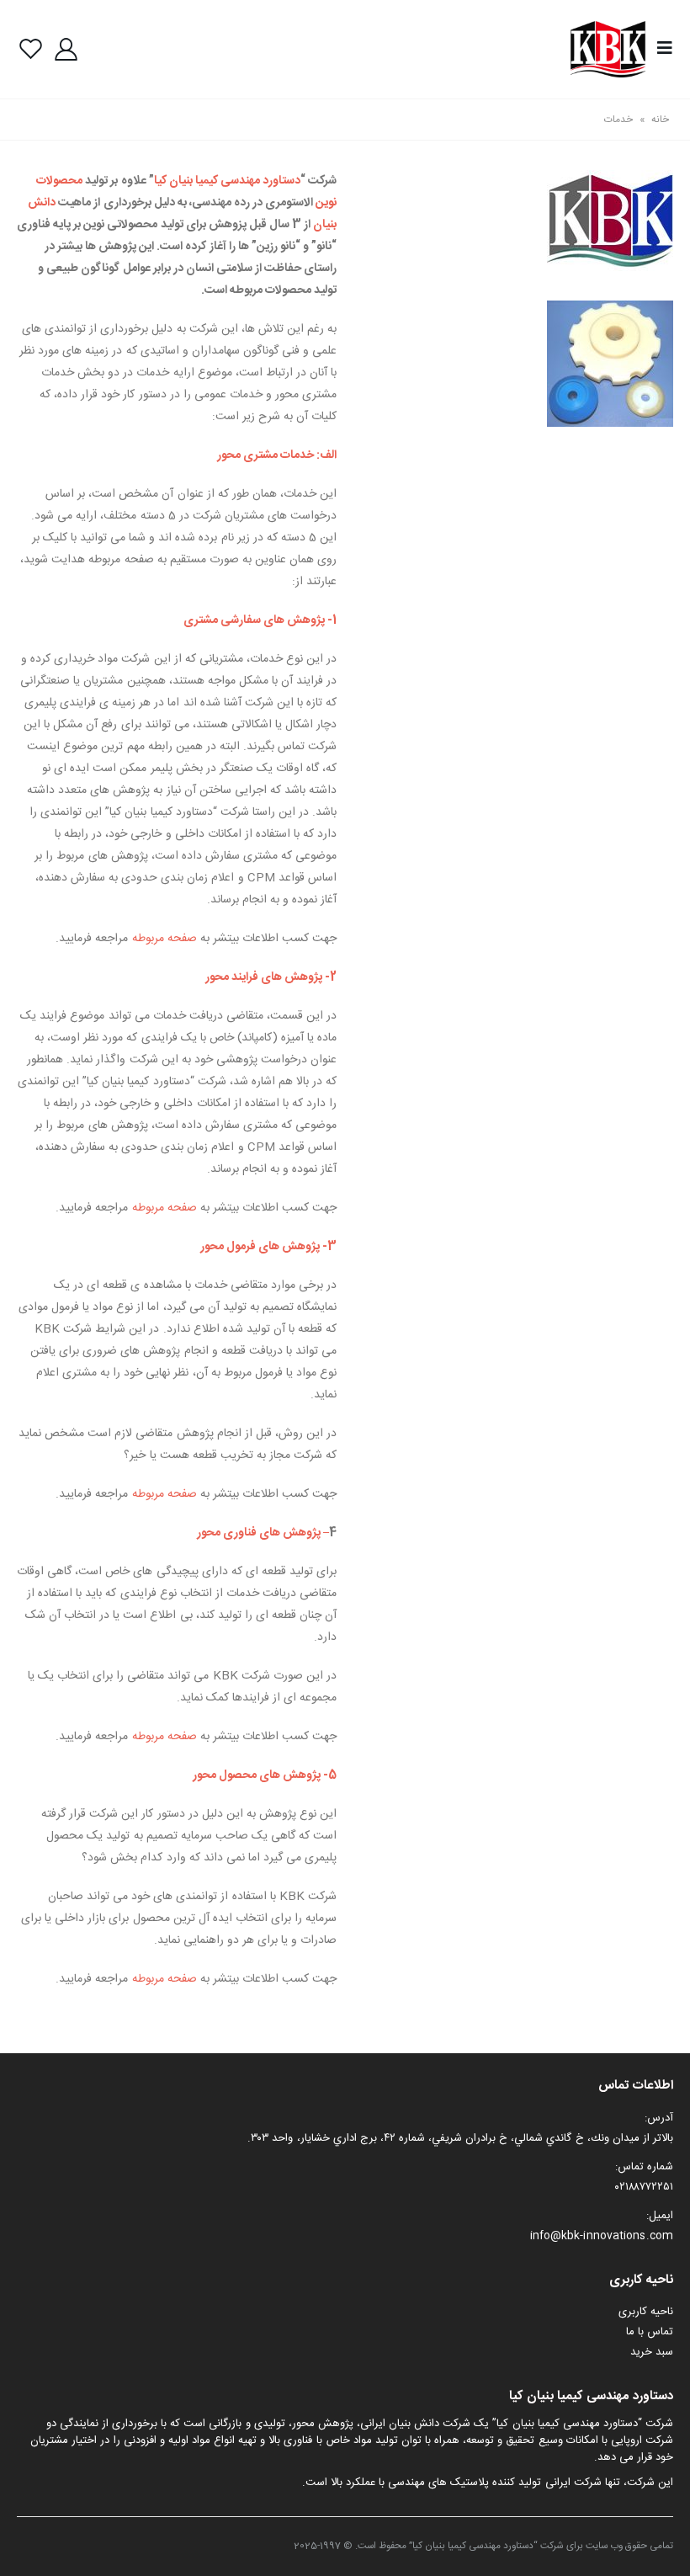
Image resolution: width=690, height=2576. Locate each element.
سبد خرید (652, 2352)
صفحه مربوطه (165, 939)
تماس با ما (650, 2332)
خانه (660, 120)
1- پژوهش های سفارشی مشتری (260, 620)
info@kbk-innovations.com (602, 2236)
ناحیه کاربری (646, 2312)
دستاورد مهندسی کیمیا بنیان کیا (227, 181)
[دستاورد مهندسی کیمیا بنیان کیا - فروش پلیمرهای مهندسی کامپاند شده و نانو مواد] (608, 49)
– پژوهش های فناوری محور (263, 1533)
